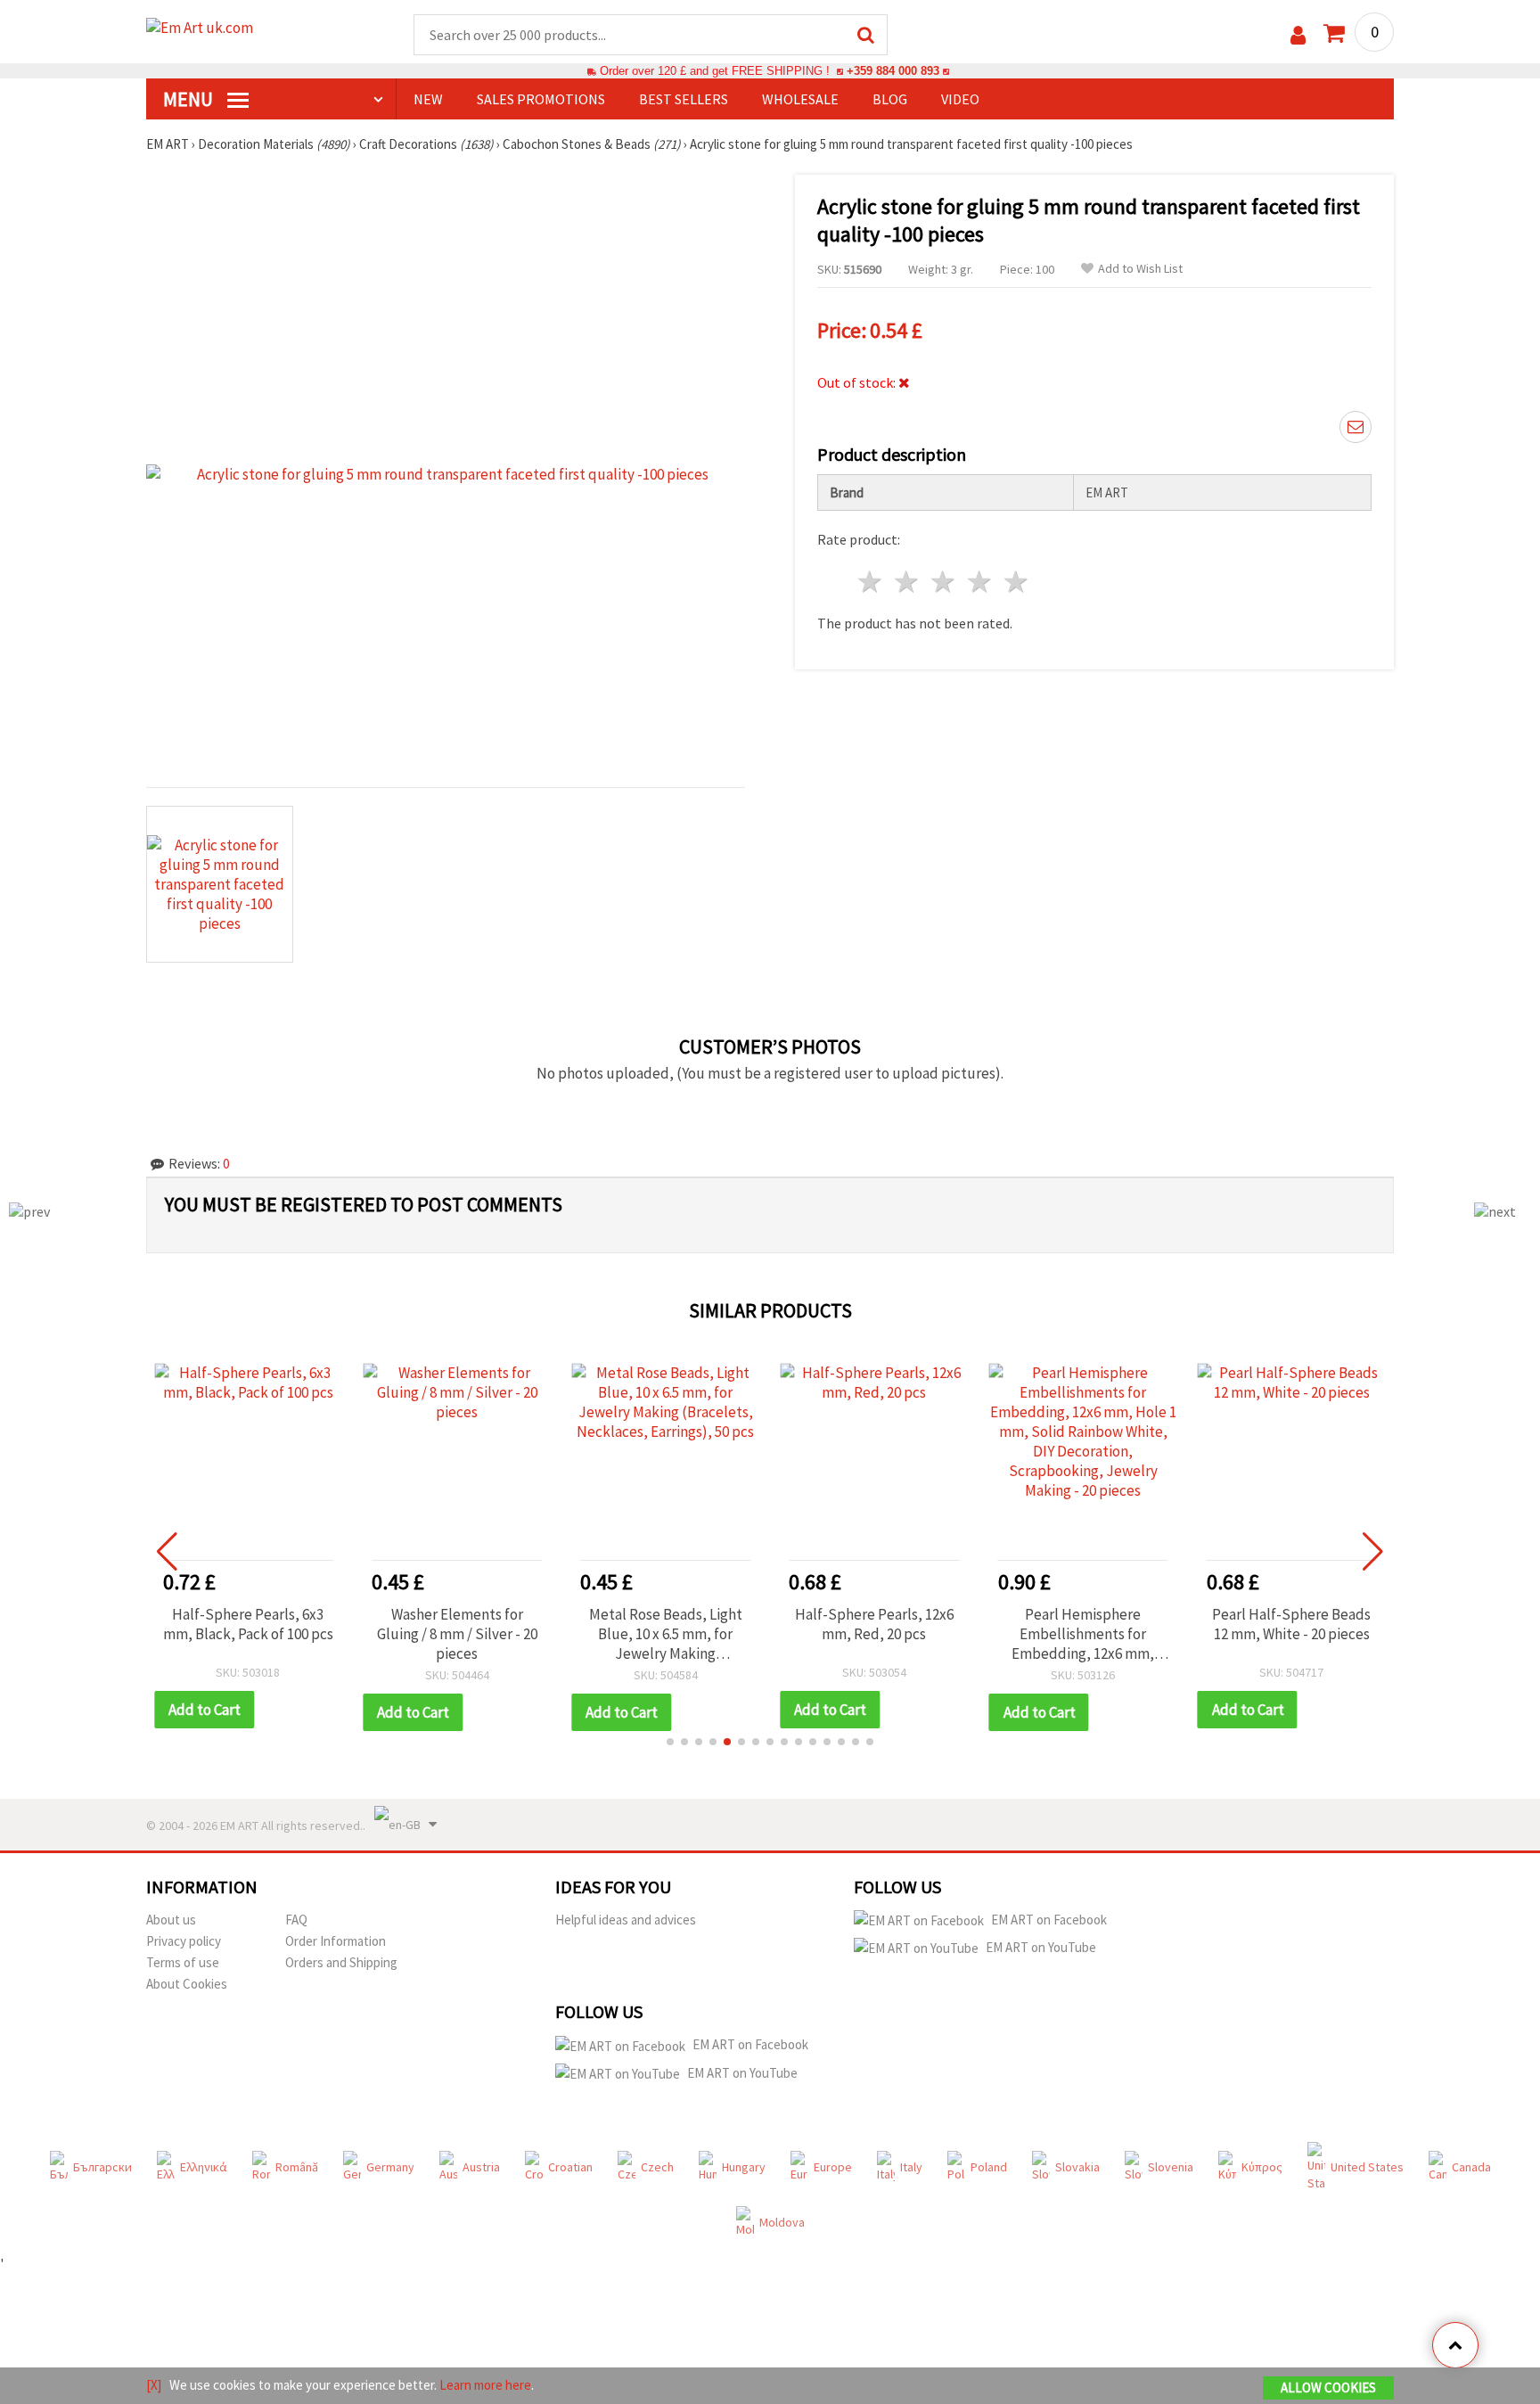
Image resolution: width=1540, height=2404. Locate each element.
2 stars (908, 582)
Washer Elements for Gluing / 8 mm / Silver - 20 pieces (457, 1634)
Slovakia (1077, 2167)
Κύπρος (1262, 2167)
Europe (833, 2167)
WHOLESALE (800, 99)
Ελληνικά (204, 2167)
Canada (1471, 2167)
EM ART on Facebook (1049, 1920)
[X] (154, 2385)
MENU (190, 99)
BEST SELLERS (684, 99)
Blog (890, 99)
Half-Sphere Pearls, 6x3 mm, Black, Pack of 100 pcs (248, 1624)
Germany (390, 2167)
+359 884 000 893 (893, 71)
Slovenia (1171, 2167)
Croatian (570, 2167)
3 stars (944, 582)
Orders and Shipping (341, 1962)
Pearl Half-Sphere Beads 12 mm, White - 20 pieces (1291, 1624)
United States (1367, 2167)
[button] (670, 1742)
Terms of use (183, 1962)
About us (171, 1920)
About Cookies (187, 1984)
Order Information (336, 1941)
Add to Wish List (1140, 269)
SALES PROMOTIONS (541, 99)
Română (297, 2167)
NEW (428, 99)
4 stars (980, 582)
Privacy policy (184, 1941)
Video (960, 99)
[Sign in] (1298, 35)
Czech (657, 2167)
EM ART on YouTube (1041, 1947)
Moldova (782, 2222)
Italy (911, 2167)
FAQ (296, 1920)
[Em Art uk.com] (217, 34)
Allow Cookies (1328, 2388)
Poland (989, 2167)
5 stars (1016, 582)
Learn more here (485, 2385)
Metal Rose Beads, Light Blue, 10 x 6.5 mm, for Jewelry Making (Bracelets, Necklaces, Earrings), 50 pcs (666, 1634)
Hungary (744, 2167)
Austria (481, 2167)
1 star (871, 582)
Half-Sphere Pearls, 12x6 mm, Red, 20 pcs (874, 1624)
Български (102, 2167)
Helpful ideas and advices (626, 1920)
